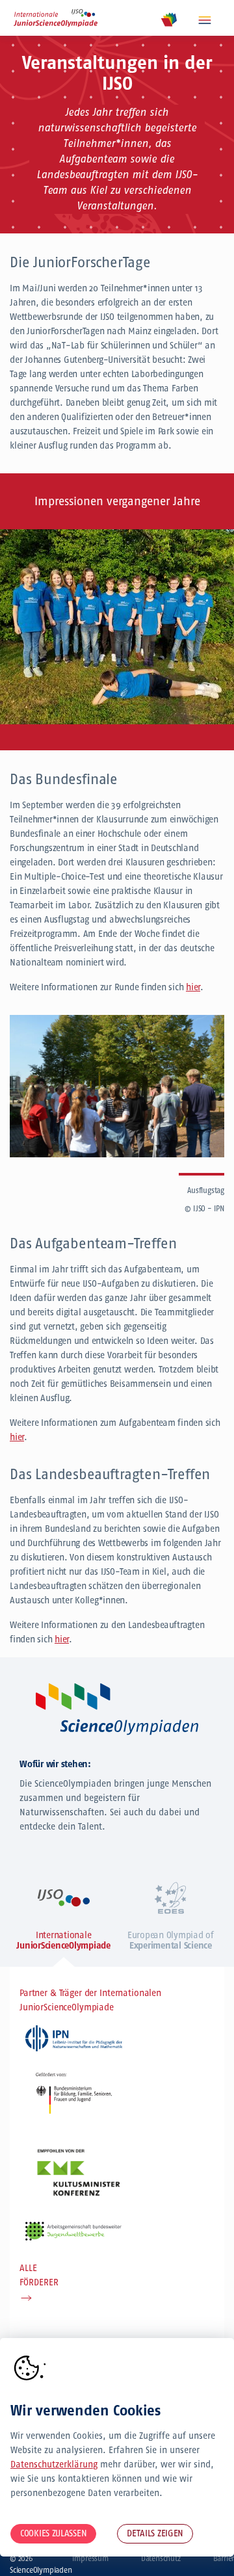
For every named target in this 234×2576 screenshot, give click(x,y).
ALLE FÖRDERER (39, 2275)
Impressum (90, 2558)
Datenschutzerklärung (54, 2464)
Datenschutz (161, 2558)
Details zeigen (155, 2533)
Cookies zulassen (53, 2533)
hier (193, 987)
